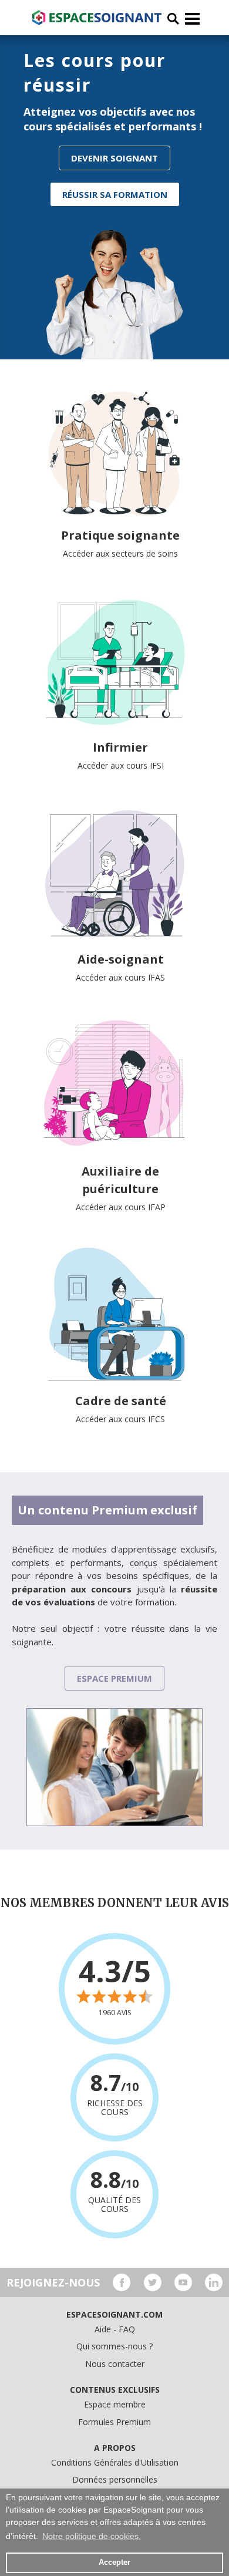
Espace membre (115, 2404)
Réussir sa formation (115, 194)
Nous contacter (115, 2364)
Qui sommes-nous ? (114, 2346)
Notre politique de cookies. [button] (92, 2536)
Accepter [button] (114, 2562)
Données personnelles (115, 2479)
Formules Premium (114, 2422)
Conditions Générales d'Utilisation (115, 2462)
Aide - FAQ (115, 2329)
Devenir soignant (114, 158)
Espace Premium (114, 1678)
